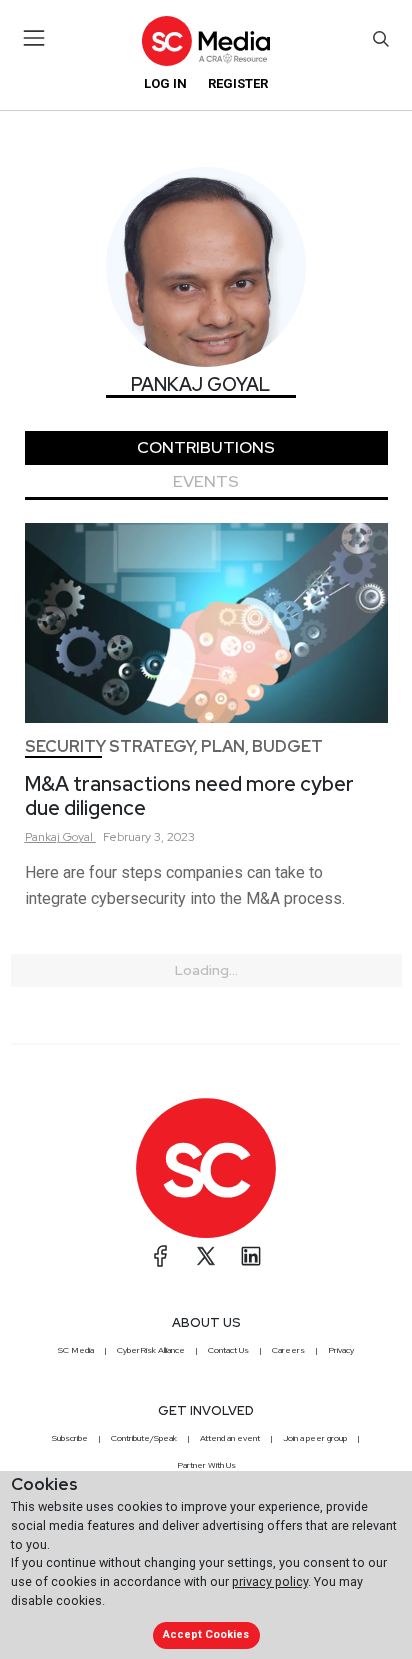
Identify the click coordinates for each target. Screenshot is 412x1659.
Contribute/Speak (144, 1438)
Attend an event (230, 1438)
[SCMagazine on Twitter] (206, 1256)
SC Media (76, 1350)
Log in (165, 83)
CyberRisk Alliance (151, 1350)
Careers (288, 1350)
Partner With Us (206, 1465)
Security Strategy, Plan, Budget (174, 746)
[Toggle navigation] (34, 38)
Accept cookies (206, 1634)
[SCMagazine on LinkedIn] (251, 1256)
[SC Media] (206, 40)
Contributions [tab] (206, 447)
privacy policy (270, 1581)
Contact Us (228, 1350)
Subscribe (70, 1438)
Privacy (341, 1350)
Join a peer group (315, 1438)
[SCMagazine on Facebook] (161, 1256)
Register (238, 83)
